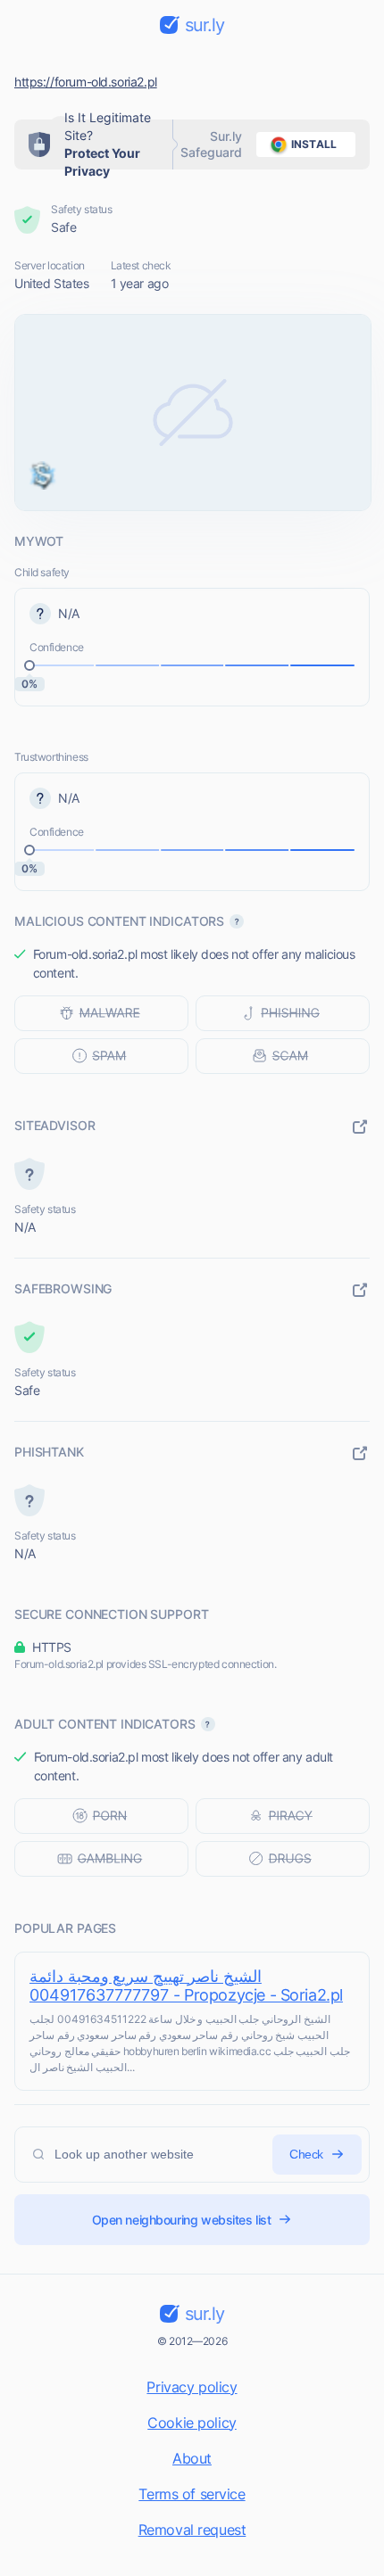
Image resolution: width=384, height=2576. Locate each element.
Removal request (192, 2530)
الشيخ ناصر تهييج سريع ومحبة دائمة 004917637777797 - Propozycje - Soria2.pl (186, 1986)
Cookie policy (192, 2423)
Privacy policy (192, 2387)
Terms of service (192, 2494)
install (314, 144)
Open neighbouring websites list (182, 2220)
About (192, 2458)
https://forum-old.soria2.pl (86, 82)
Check (306, 2154)
